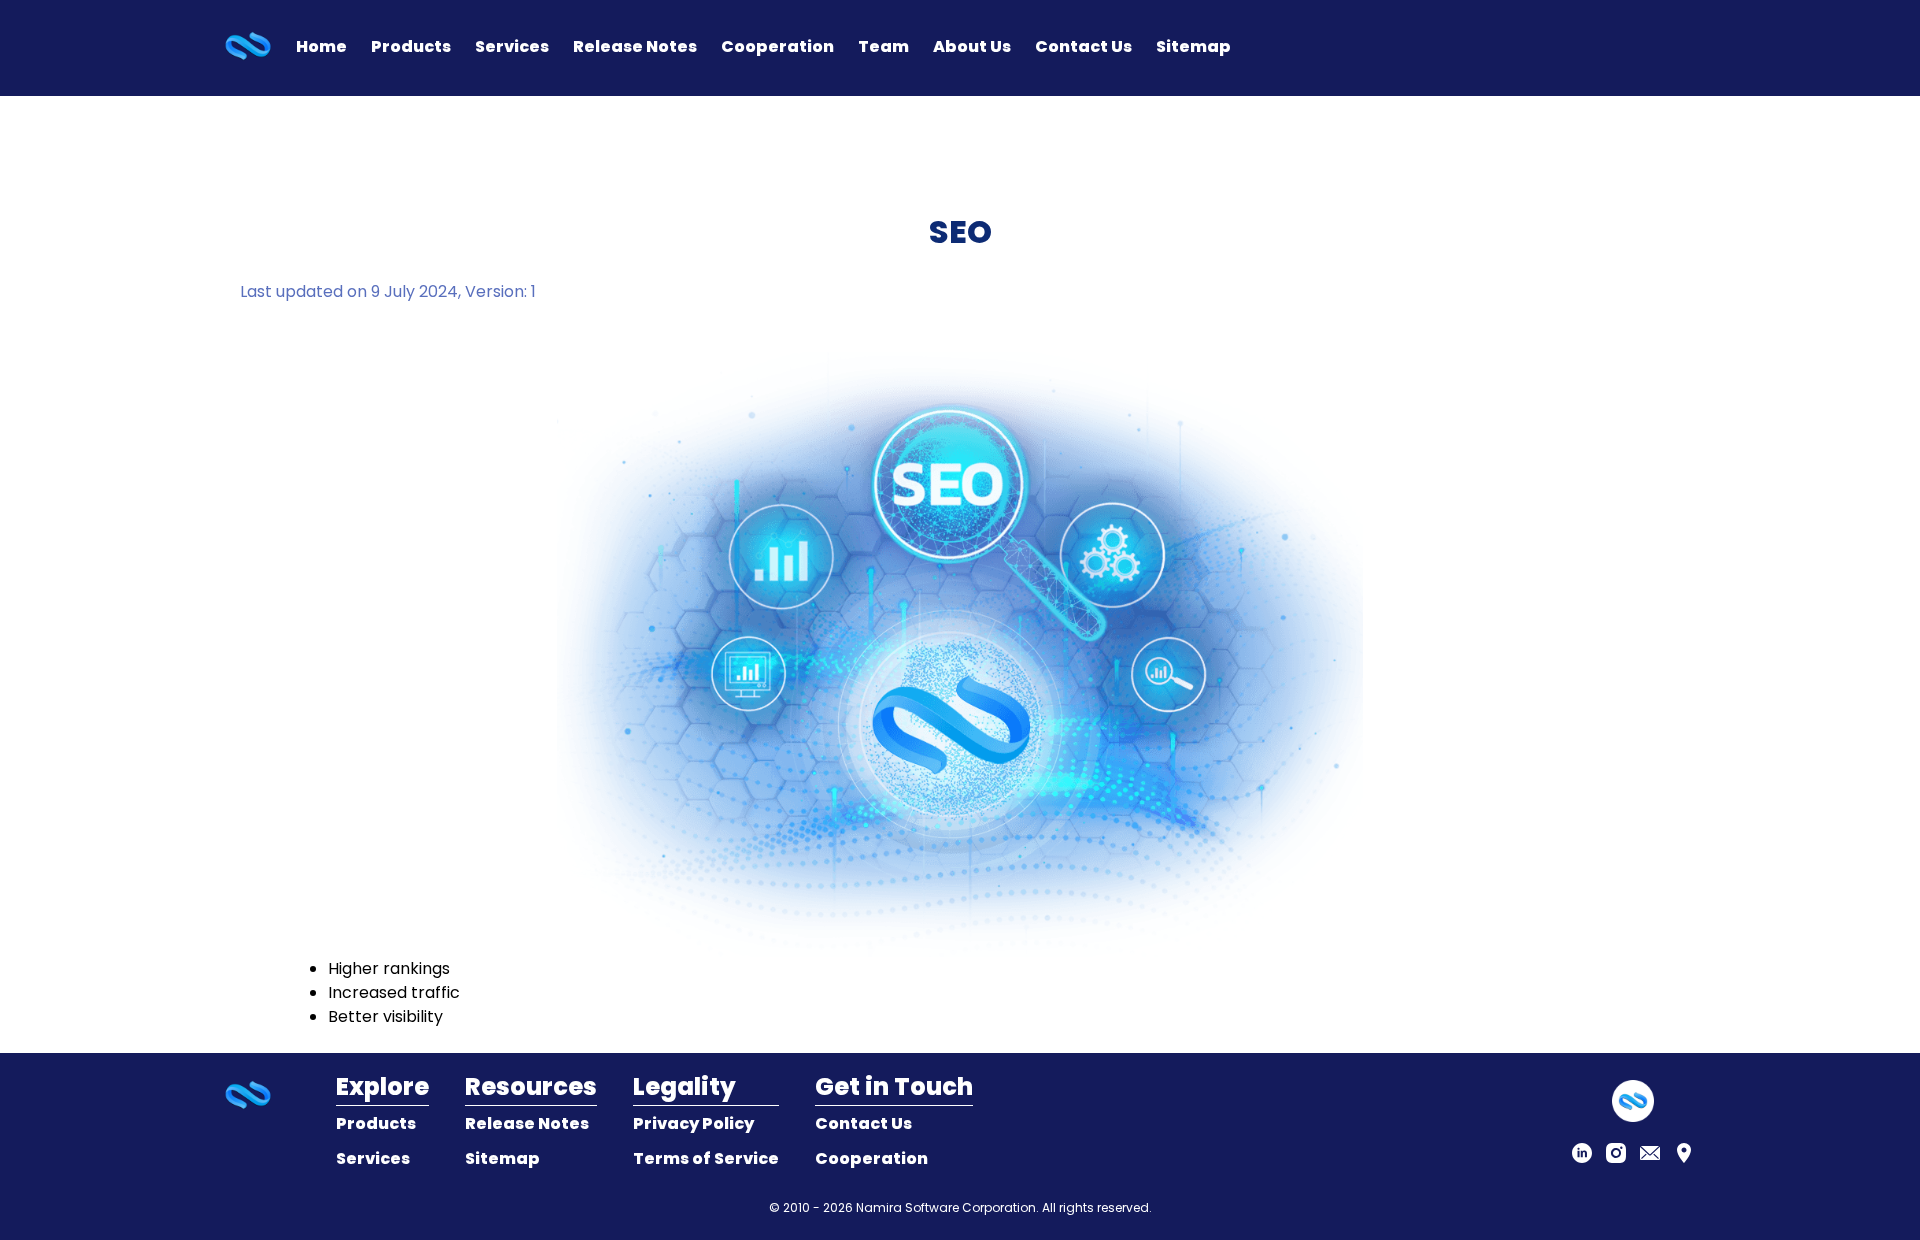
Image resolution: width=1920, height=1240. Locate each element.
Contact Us (1083, 46)
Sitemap (1193, 46)
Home (321, 46)
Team (883, 46)
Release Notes (635, 46)
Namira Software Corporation (946, 1207)
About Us (972, 46)
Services (512, 46)
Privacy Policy (693, 1123)
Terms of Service (706, 1158)
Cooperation (777, 46)
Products (411, 46)
